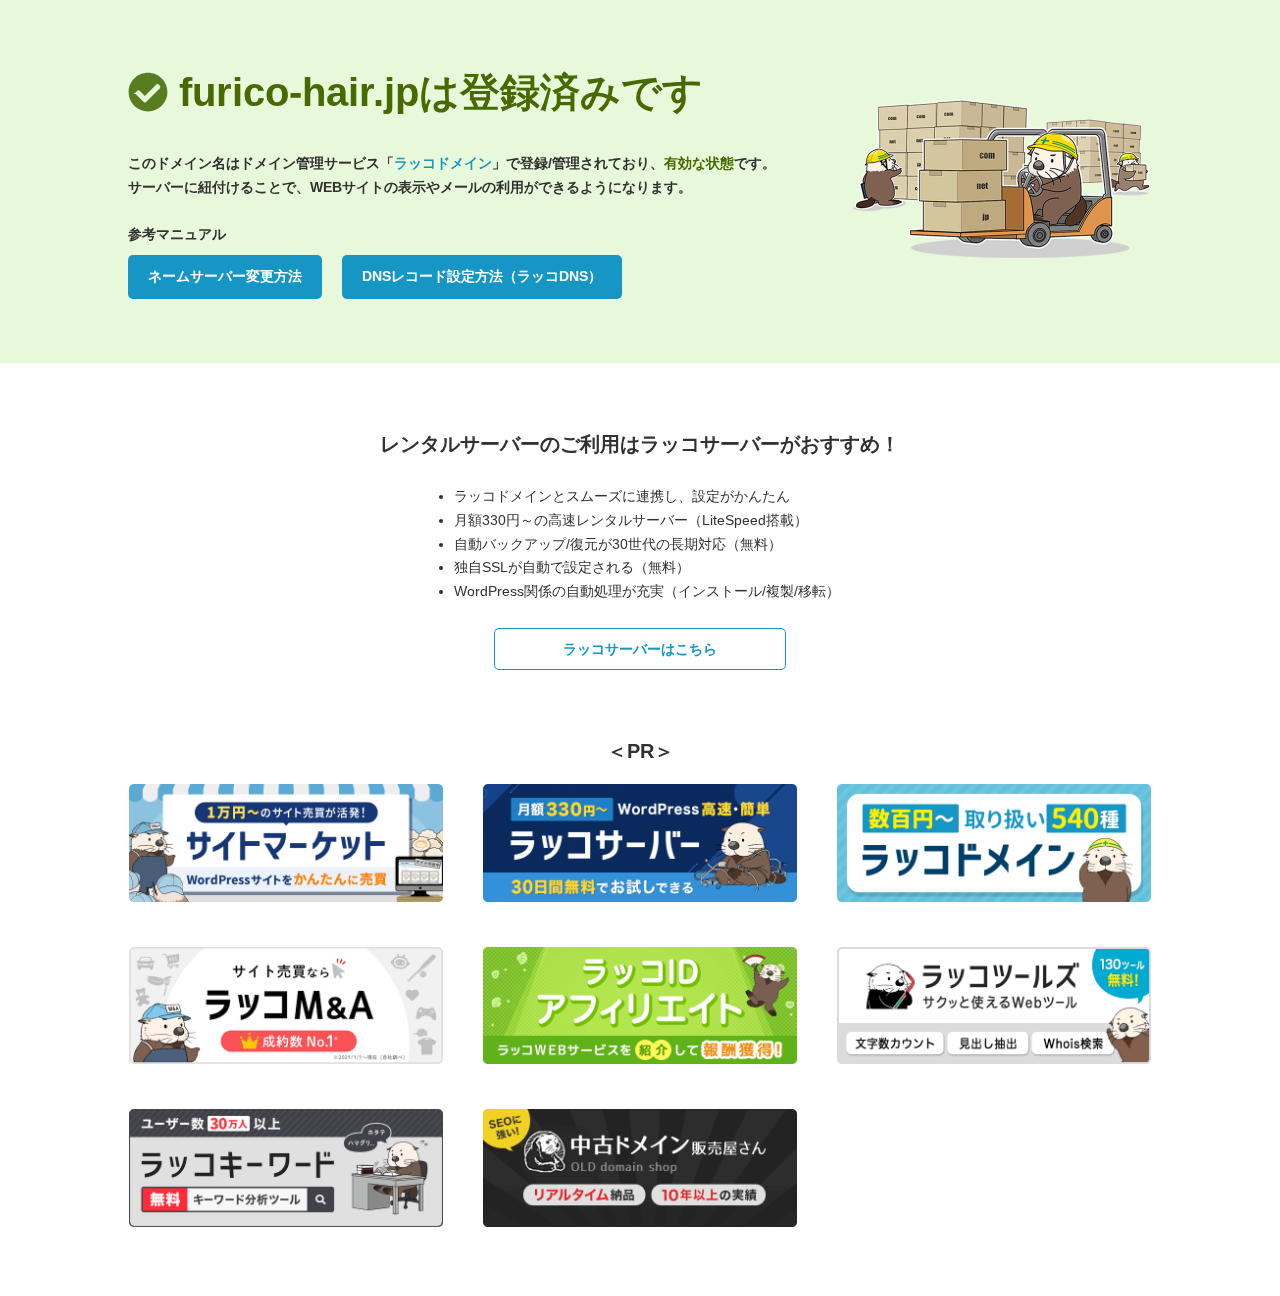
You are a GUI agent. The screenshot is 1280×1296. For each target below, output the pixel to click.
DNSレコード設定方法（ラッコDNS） (482, 276)
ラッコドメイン (443, 163)
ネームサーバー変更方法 (225, 276)
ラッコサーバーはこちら (640, 649)
